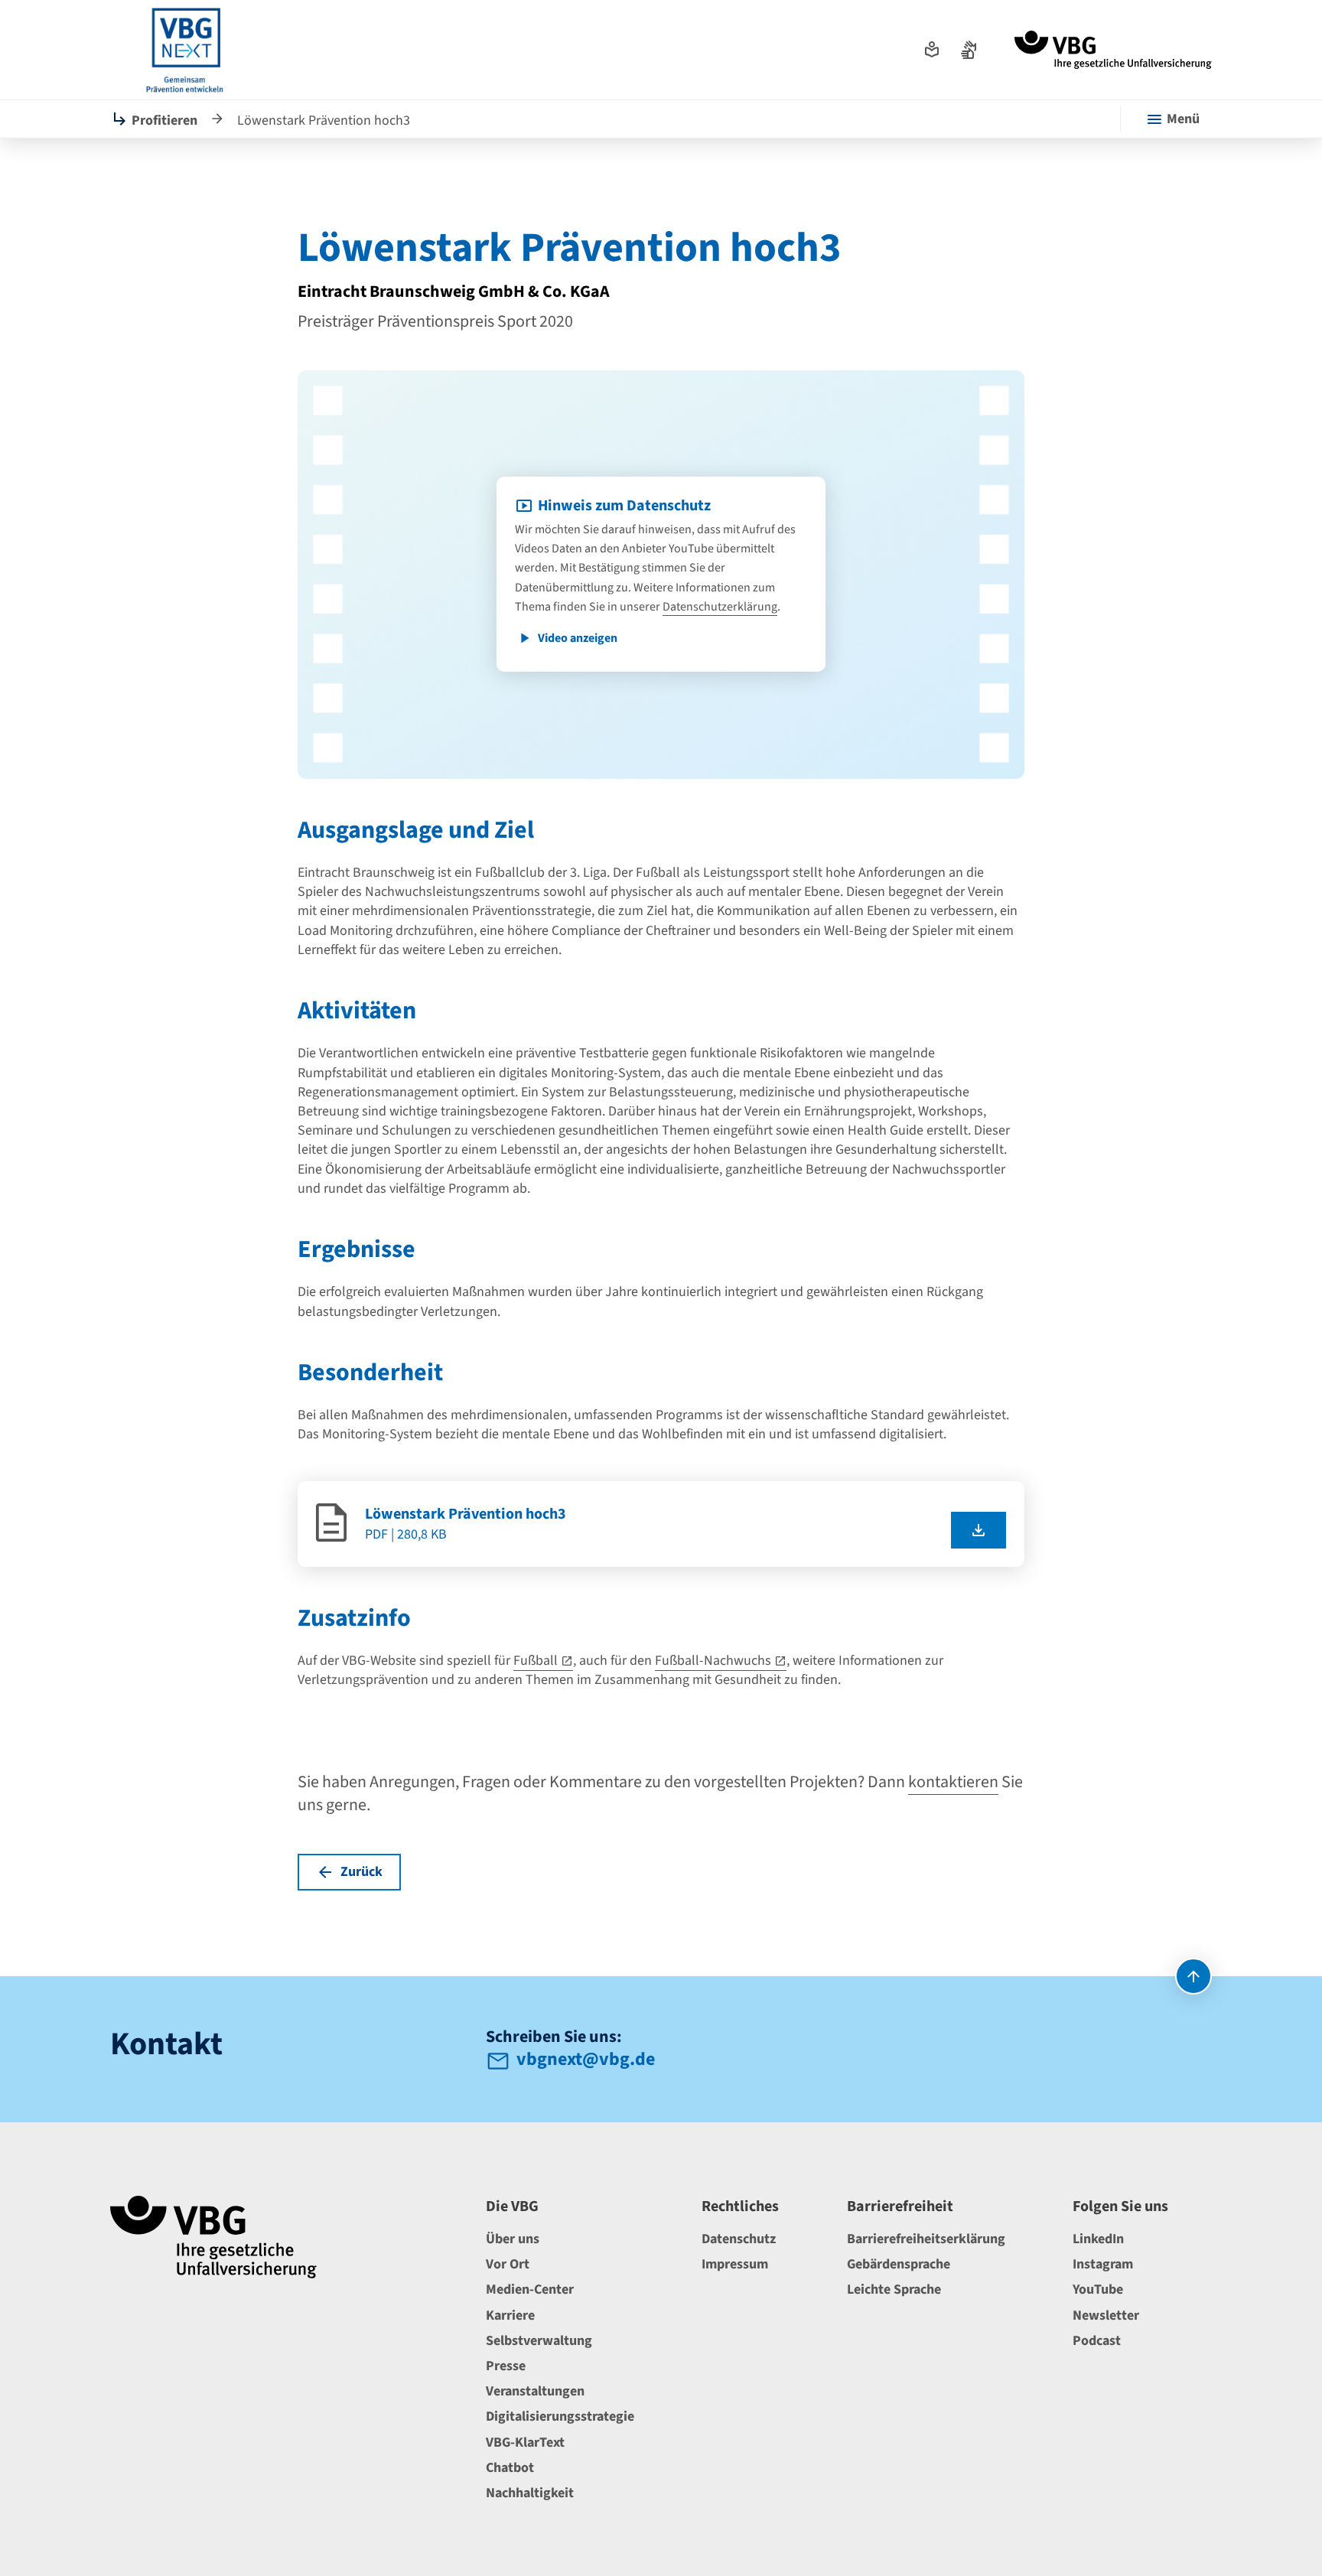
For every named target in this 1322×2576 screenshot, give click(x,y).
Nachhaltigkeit (530, 2493)
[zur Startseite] (1113, 50)
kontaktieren (953, 1782)
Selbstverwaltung (539, 2341)
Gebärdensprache (899, 2264)
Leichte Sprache (894, 2289)
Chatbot (510, 2468)
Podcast (1097, 2341)
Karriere (510, 2315)
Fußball (536, 1661)
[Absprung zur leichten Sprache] (932, 50)
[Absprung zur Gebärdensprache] (969, 50)
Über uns (513, 2239)
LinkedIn (1098, 2239)
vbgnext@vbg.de (586, 2061)
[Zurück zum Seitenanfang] (1193, 1976)
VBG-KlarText (525, 2442)
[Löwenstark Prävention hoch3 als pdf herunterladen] (978, 1530)
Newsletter (1106, 2315)
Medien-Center (530, 2289)
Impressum (735, 2264)
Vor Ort (508, 2264)
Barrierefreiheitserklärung (926, 2239)
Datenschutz (739, 2239)
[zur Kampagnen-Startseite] (185, 50)
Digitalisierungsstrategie (560, 2416)
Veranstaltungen (535, 2391)
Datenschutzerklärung (720, 607)
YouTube (1098, 2289)
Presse (506, 2366)
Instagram (1103, 2264)
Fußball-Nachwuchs (713, 1661)
